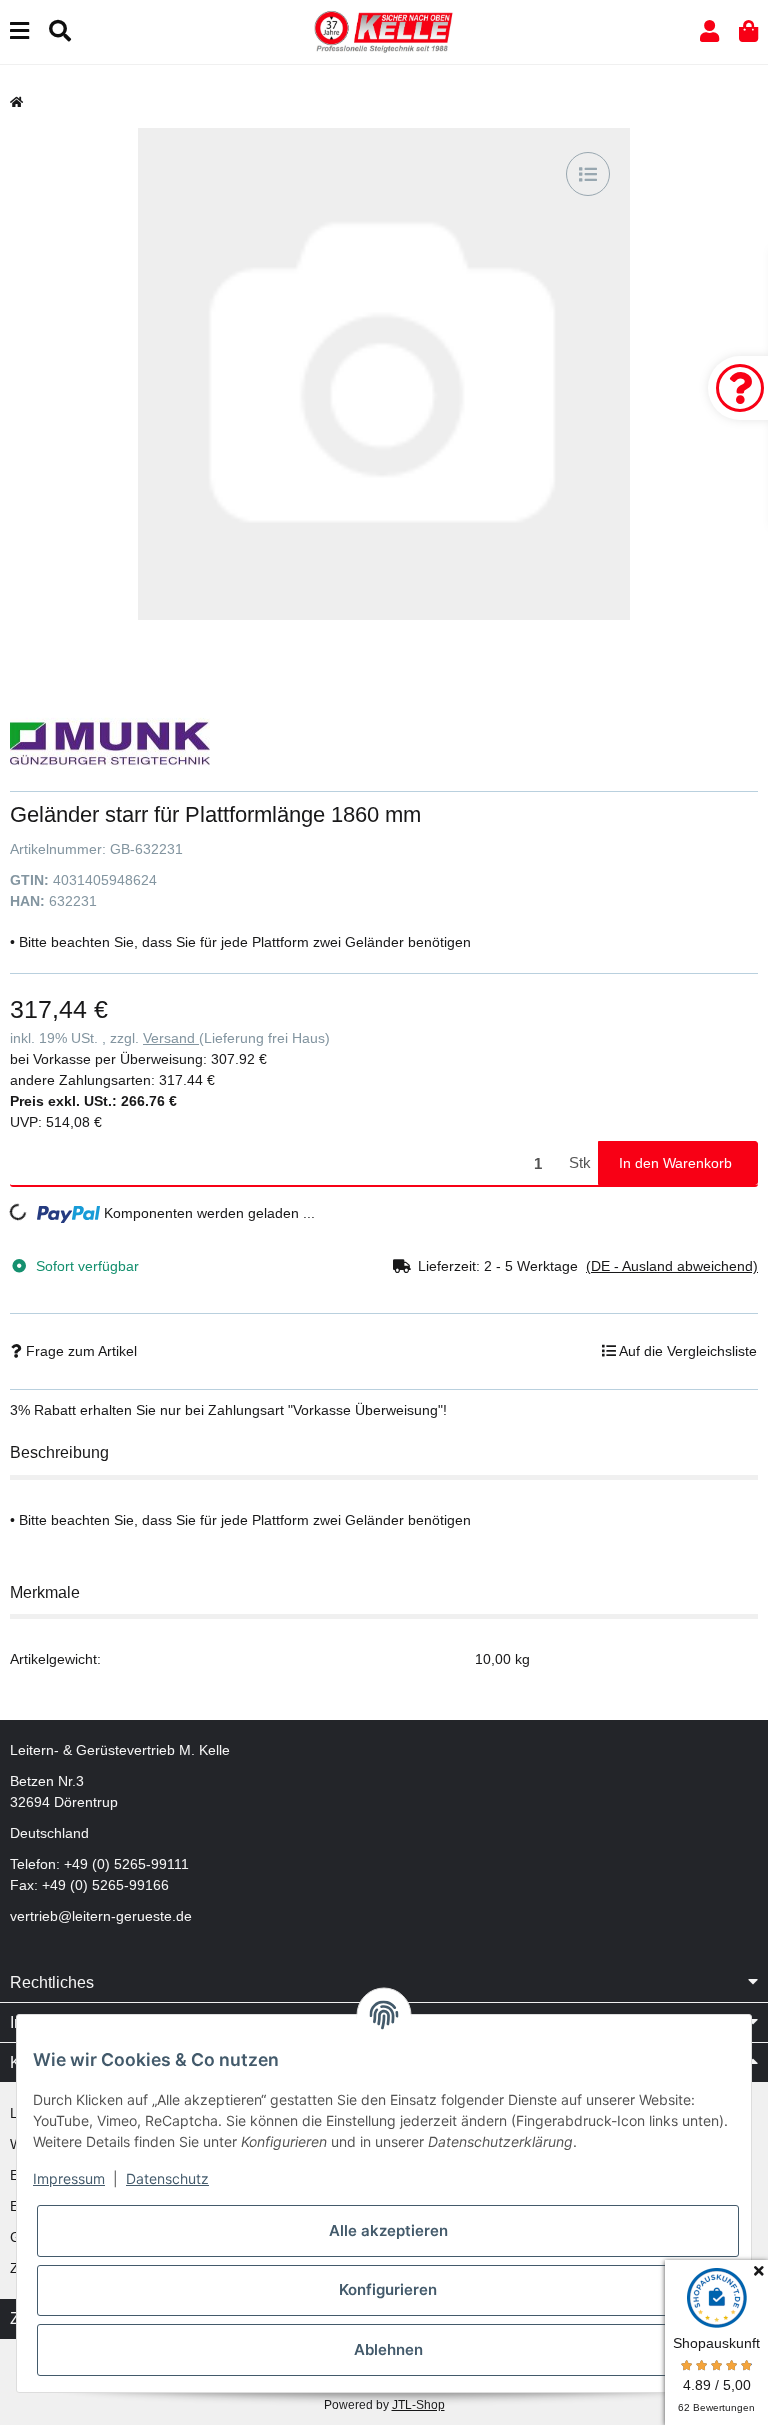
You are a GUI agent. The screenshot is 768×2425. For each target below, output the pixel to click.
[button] (709, 31)
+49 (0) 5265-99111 (126, 1864)
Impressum (69, 2178)
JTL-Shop (418, 2405)
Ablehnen (388, 2349)
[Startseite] (16, 102)
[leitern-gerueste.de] (384, 31)
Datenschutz (167, 2178)
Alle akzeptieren (388, 2230)
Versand (171, 1038)
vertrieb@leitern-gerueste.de (101, 1916)
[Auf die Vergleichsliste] (588, 174)
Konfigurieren (388, 2289)
